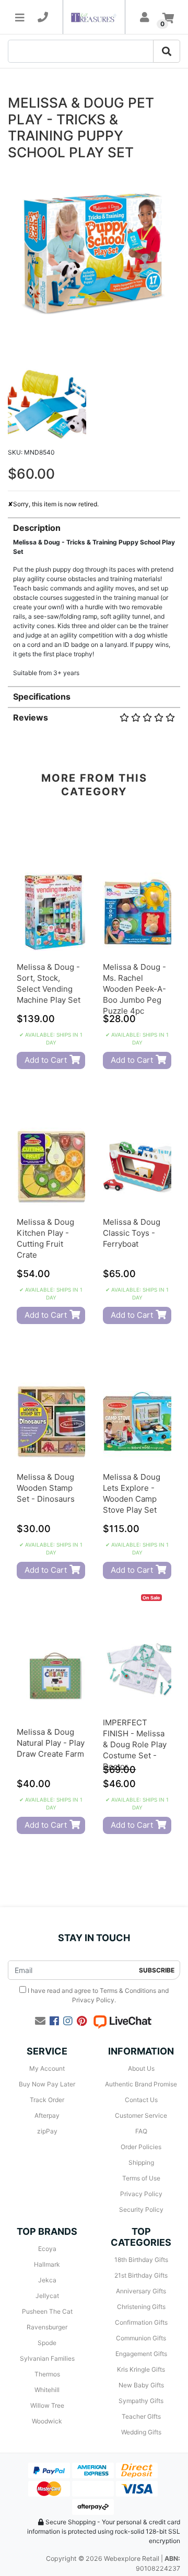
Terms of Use (141, 2178)
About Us (141, 2068)
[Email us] (40, 2021)
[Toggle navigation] (20, 17)
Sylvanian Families (47, 2358)
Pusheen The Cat (47, 2311)
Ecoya (47, 2249)
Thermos (47, 2374)
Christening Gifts (141, 2307)
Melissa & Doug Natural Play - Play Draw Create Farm (51, 1743)
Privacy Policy (93, 2000)
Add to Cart (46, 1060)
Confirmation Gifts (141, 2322)
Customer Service (141, 2115)
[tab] (94, 597)
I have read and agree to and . (97, 1995)
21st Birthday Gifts (141, 2275)
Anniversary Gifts (141, 2291)
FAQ (141, 2131)
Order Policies (141, 2147)
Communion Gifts (141, 2338)
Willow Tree (47, 2405)
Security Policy (141, 2209)
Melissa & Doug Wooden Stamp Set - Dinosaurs (46, 1488)
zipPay (47, 2131)
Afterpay (47, 2115)
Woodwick (47, 2421)
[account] (145, 17)
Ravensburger (47, 2327)
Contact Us (141, 2100)
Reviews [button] (31, 717)
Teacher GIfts (141, 2416)
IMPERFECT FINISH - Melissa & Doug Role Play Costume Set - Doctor (135, 1744)
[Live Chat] (122, 2021)
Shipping (141, 2162)
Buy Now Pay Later (47, 2084)
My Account (47, 2068)
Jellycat (47, 2296)
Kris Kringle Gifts (141, 2369)
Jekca (47, 2280)
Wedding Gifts (141, 2432)
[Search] (167, 51)
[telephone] (43, 17)
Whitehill (47, 2390)
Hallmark (47, 2264)
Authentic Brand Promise (141, 2084)
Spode (47, 2343)
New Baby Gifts (141, 2385)
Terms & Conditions (128, 1991)
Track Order (47, 2100)
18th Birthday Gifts (141, 2260)
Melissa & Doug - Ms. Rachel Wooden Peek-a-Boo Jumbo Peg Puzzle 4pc (134, 989)
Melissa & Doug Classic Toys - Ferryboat (132, 1233)
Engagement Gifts (141, 2354)
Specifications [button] (42, 697)
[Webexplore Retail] (94, 17)
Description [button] (37, 528)
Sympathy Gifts (141, 2401)
